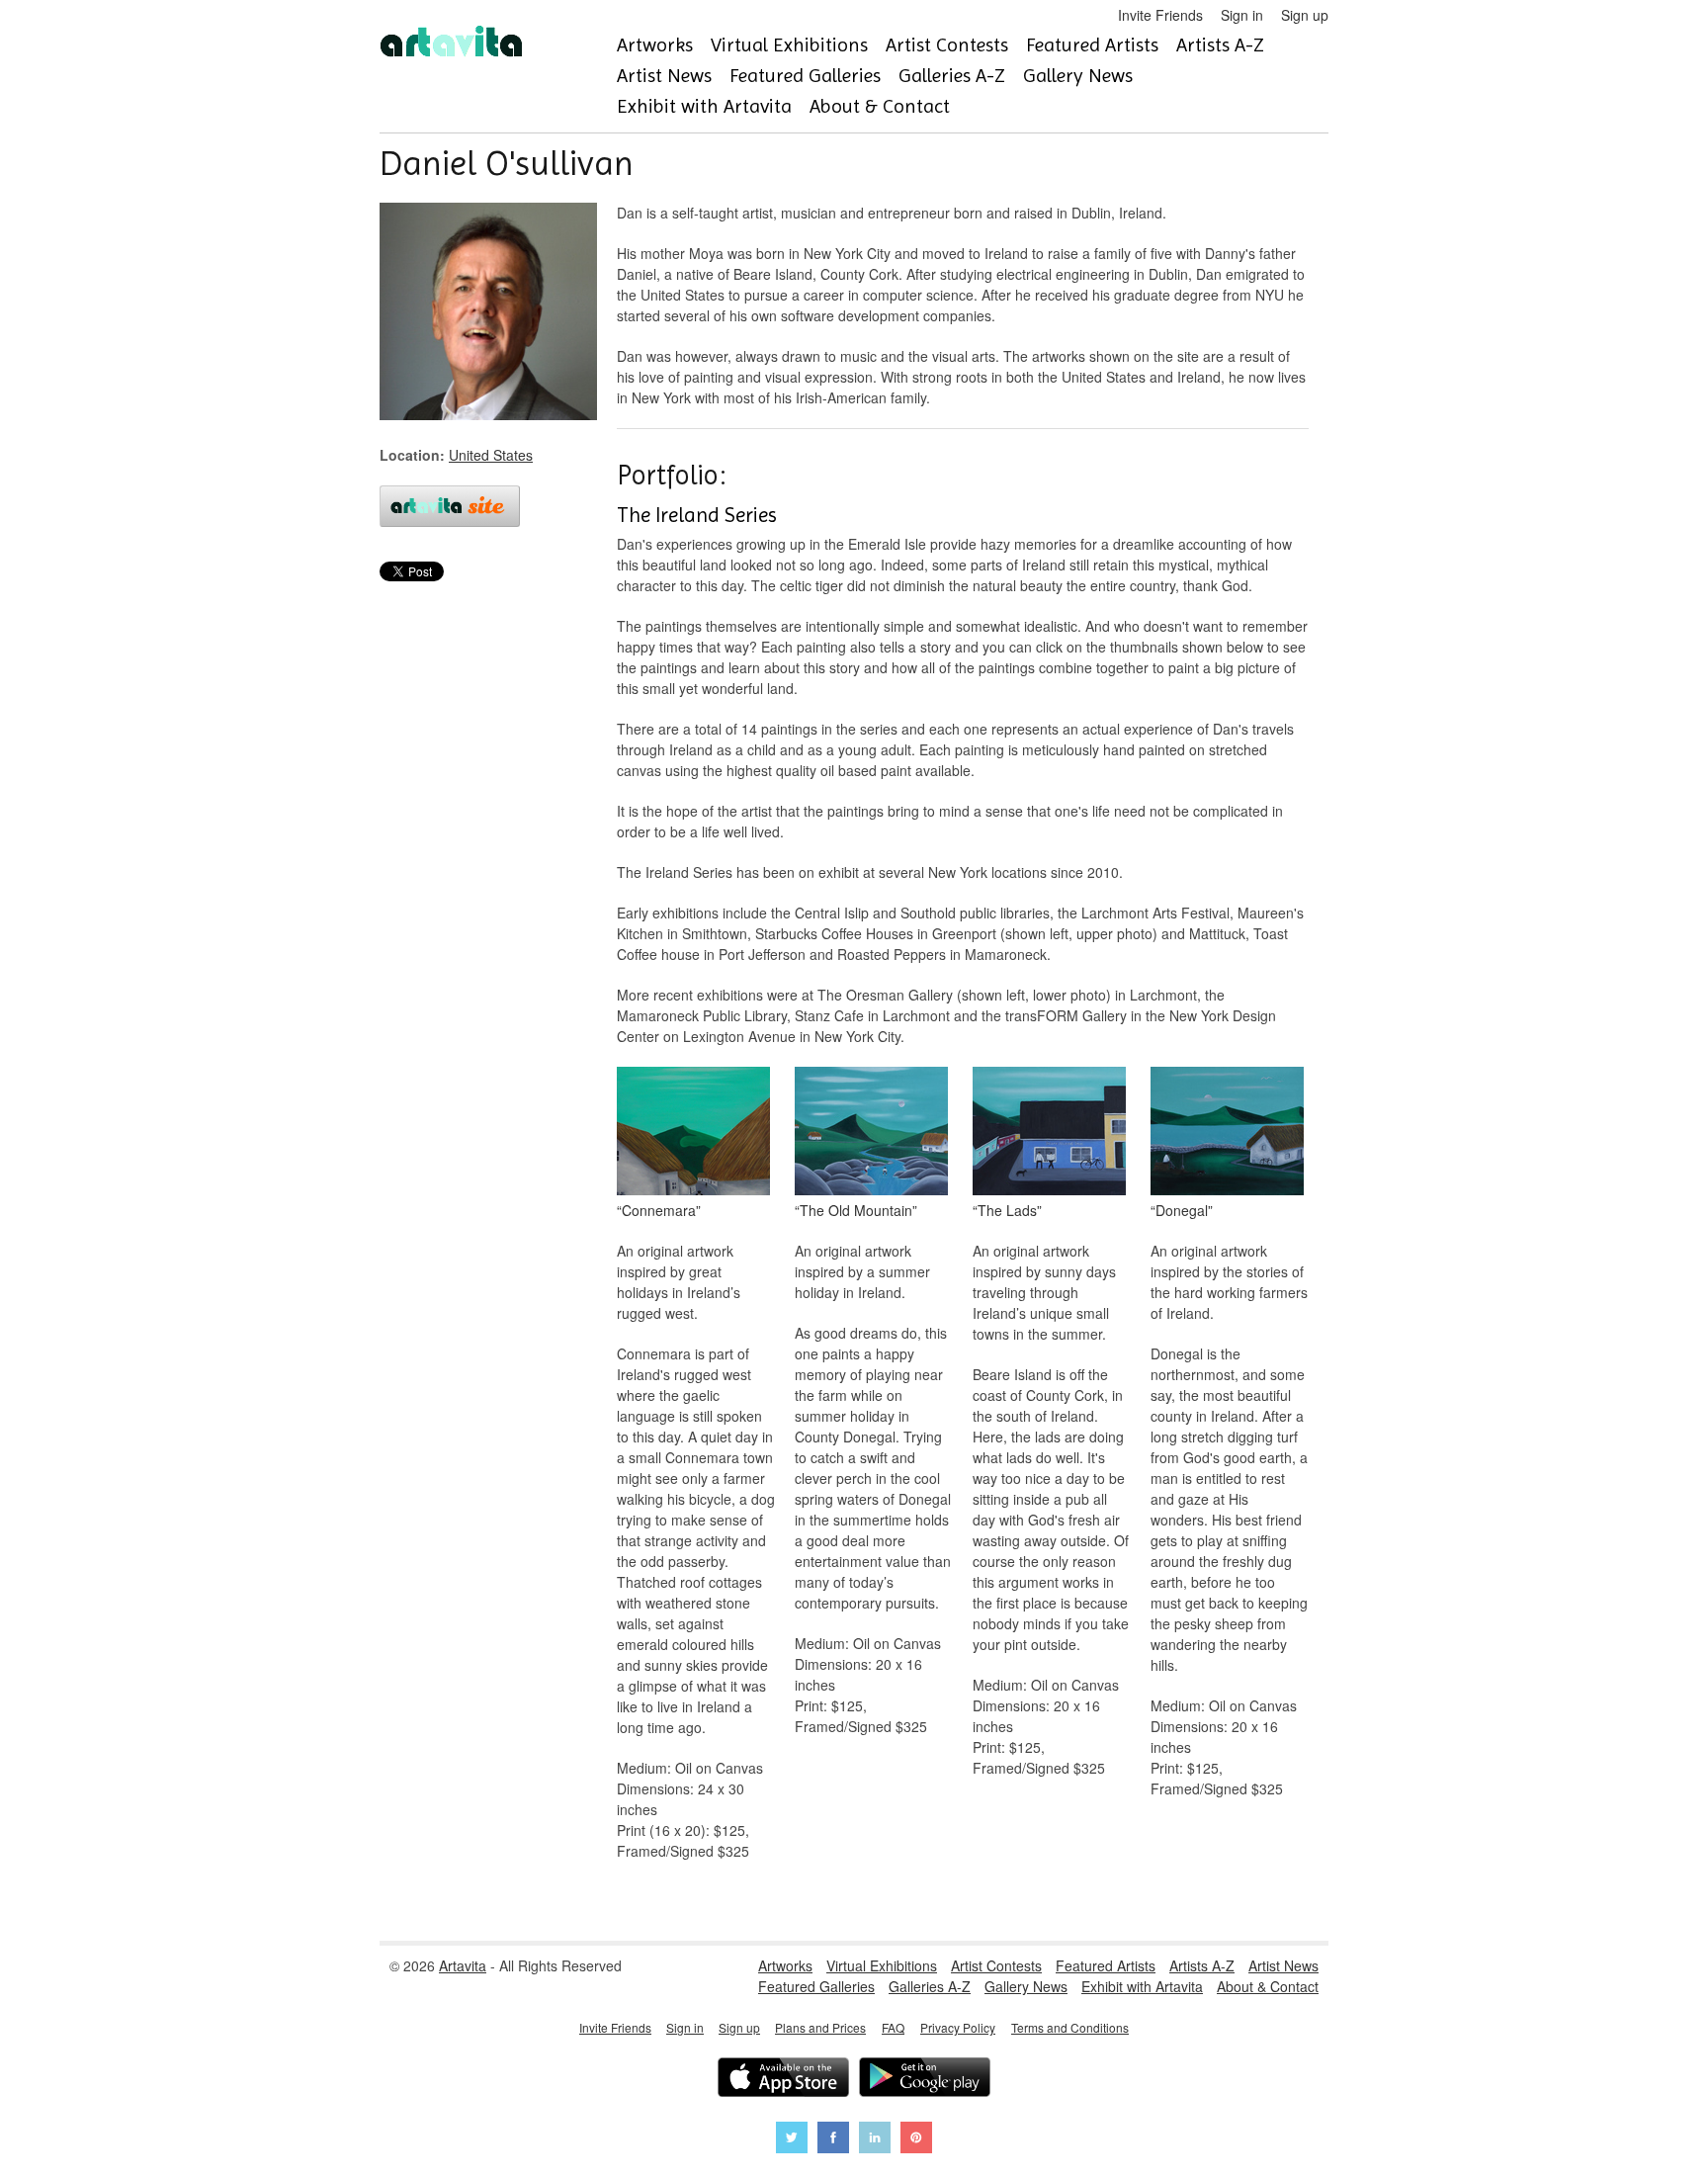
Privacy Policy (958, 2027)
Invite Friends (1160, 15)
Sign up (1305, 15)
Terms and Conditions (1070, 2027)
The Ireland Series (697, 515)
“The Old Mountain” (856, 1210)
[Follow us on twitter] (792, 2140)
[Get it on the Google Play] (925, 2080)
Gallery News (1078, 76)
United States (491, 455)
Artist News (664, 76)
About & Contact (880, 106)
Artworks (655, 45)
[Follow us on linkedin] (875, 2140)
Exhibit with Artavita (704, 106)
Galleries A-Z (952, 76)
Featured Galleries (805, 76)
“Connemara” (659, 1210)
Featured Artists (1092, 45)
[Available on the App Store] (783, 2080)
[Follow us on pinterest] (916, 2140)
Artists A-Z (1220, 45)
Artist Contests (947, 45)
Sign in (1242, 15)
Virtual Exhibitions (789, 45)
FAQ (893, 2027)
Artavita (463, 1965)
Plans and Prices (820, 2027)
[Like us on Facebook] (833, 2140)
